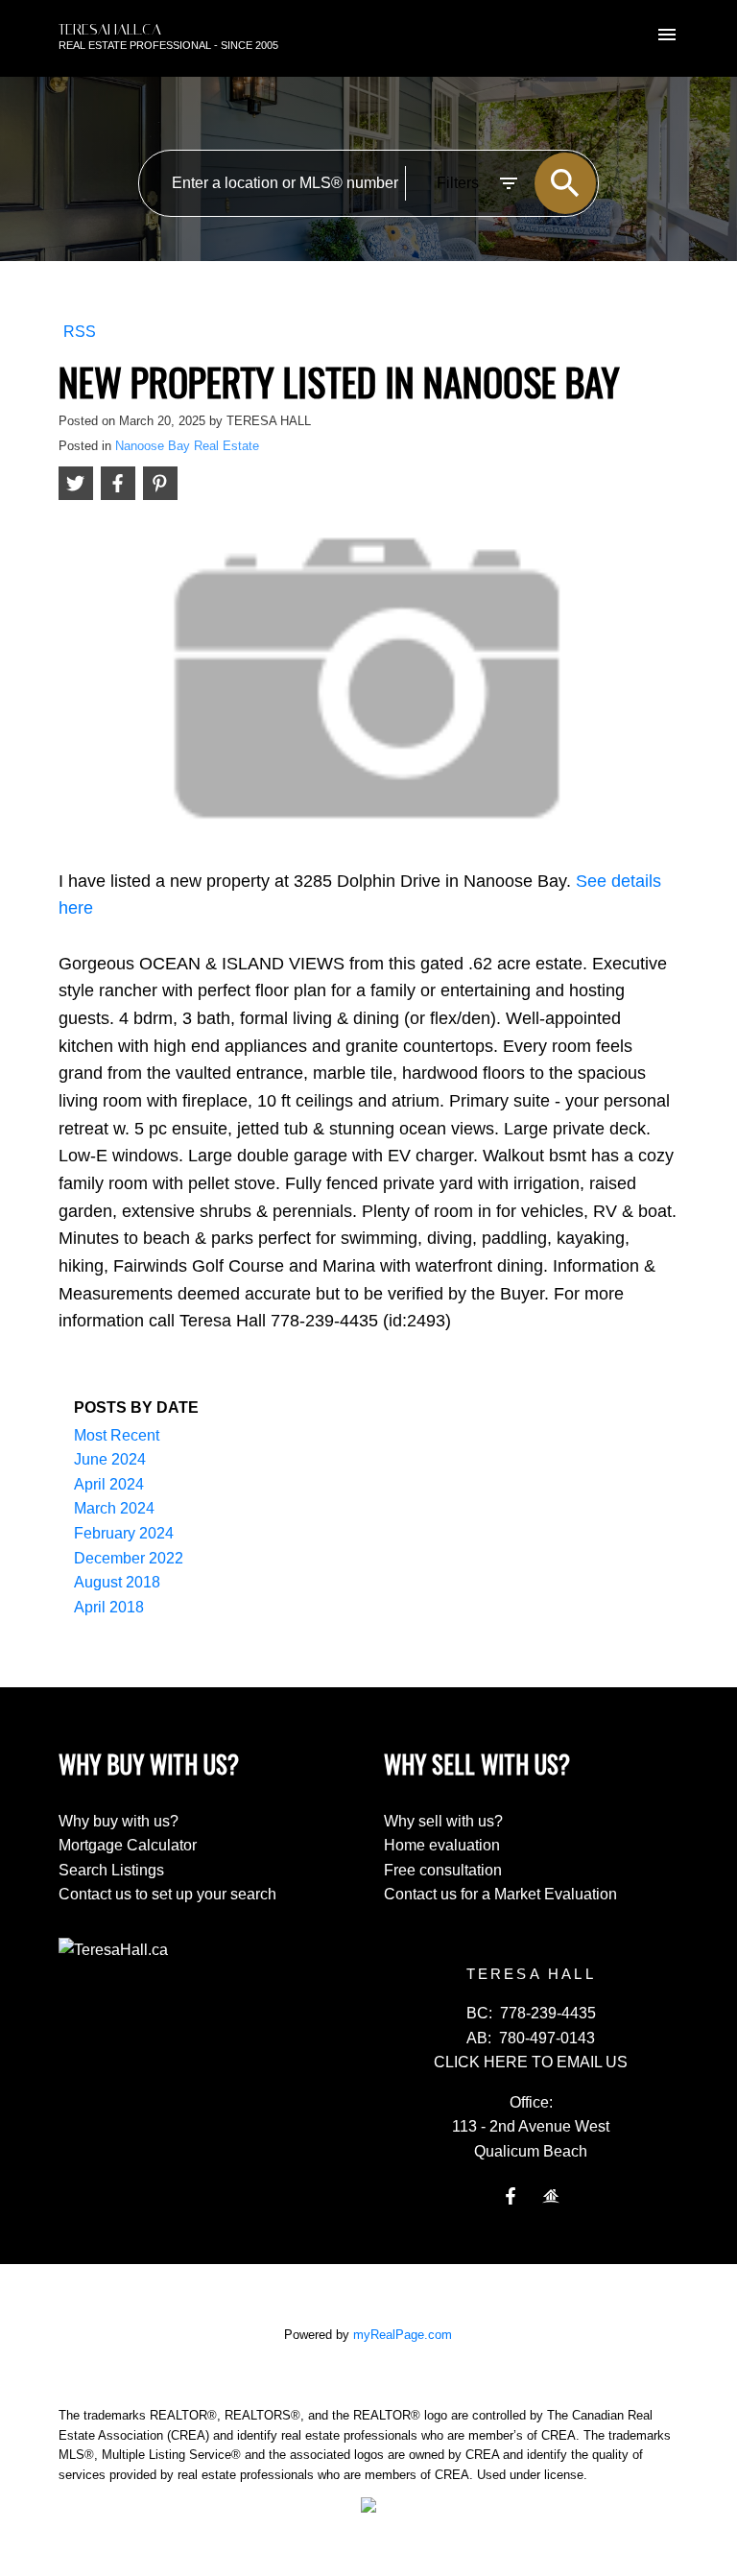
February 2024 (124, 1533)
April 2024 (109, 1484)
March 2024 (114, 1508)
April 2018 (109, 1607)
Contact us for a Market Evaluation (500, 1894)
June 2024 (110, 1459)
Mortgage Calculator (128, 1845)
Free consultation (443, 1870)
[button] (511, 2196)
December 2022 (129, 1558)
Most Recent (117, 1435)
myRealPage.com (403, 2335)
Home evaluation (442, 1845)
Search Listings (111, 1870)
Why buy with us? (119, 1821)
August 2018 (117, 1582)
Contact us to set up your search (167, 1894)
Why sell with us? (443, 1821)
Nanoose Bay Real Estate (187, 446)
